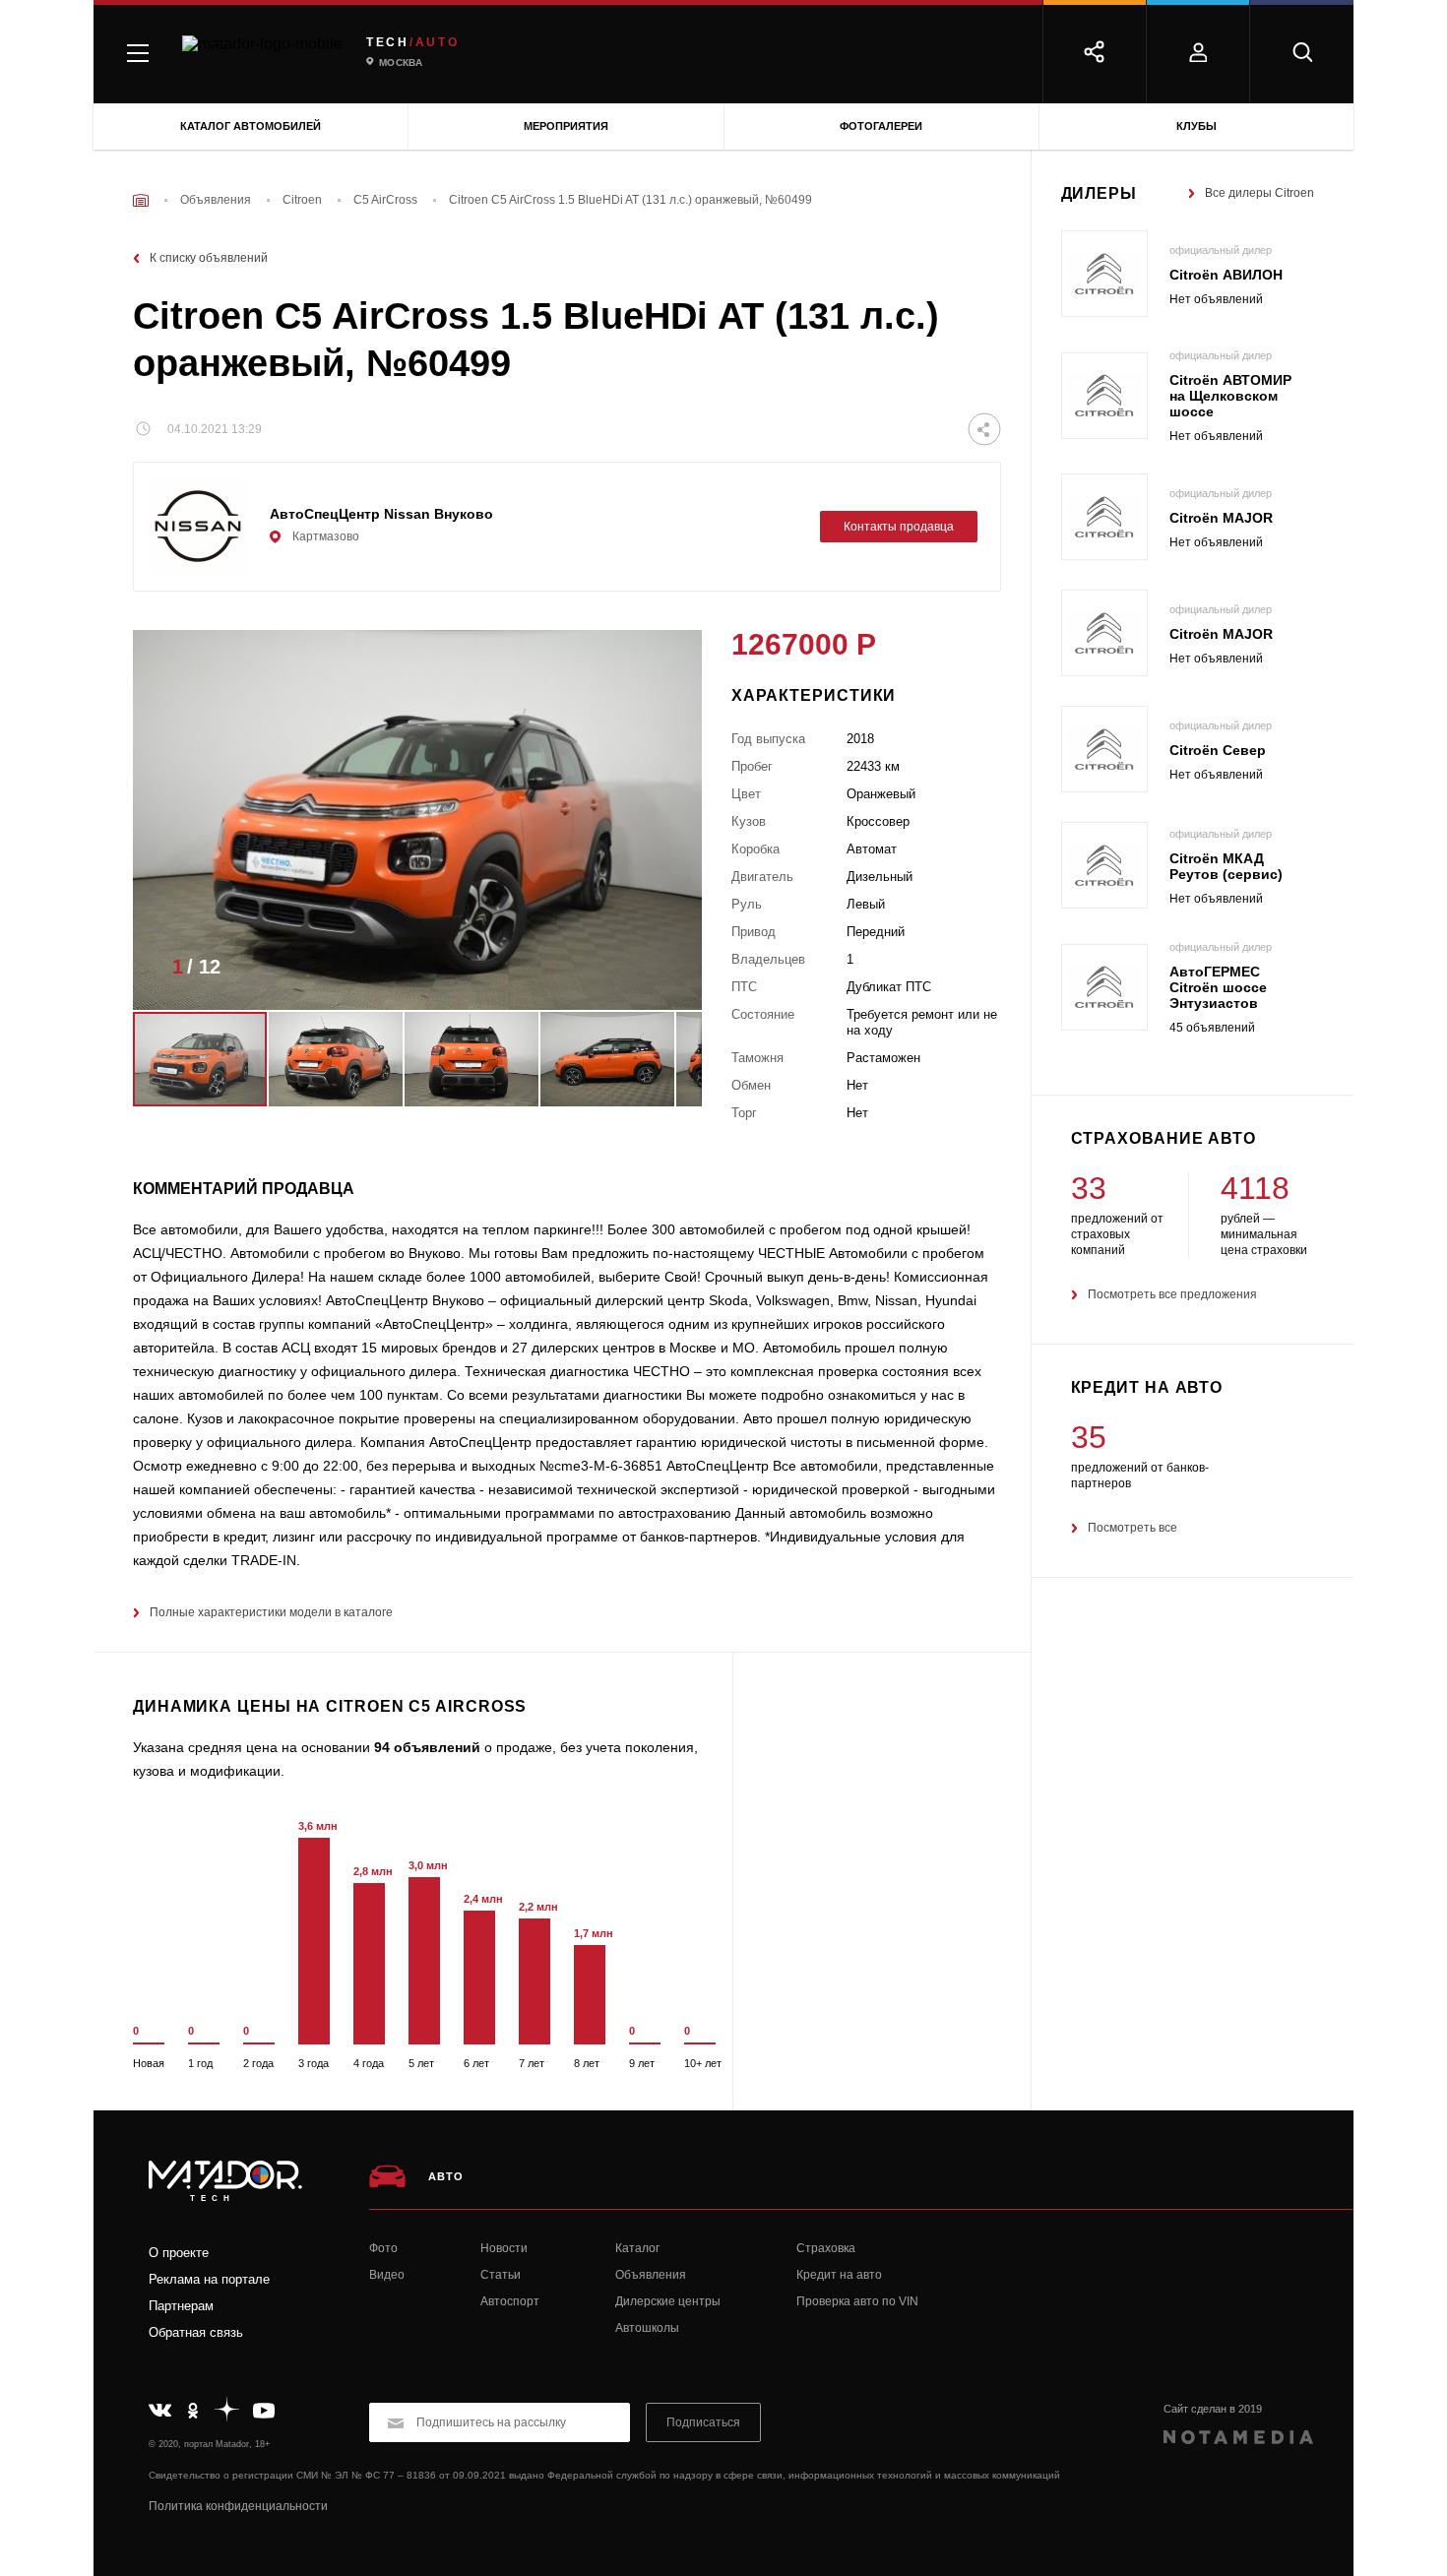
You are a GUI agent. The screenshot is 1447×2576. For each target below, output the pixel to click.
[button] (658, 973)
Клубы (1196, 126)
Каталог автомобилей (251, 126)
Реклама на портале (209, 2279)
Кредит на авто (839, 2275)
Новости (504, 2248)
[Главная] (141, 200)
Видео (387, 2275)
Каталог (637, 2248)
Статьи (501, 2275)
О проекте (179, 2253)
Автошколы (647, 2328)
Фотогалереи (881, 126)
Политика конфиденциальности (238, 2506)
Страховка (826, 2248)
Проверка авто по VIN (857, 2301)
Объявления (651, 2275)
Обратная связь (196, 2332)
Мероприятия (566, 126)
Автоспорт (510, 2301)
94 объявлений (427, 1747)
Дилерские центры (668, 2301)
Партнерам (181, 2306)
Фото (383, 2248)
